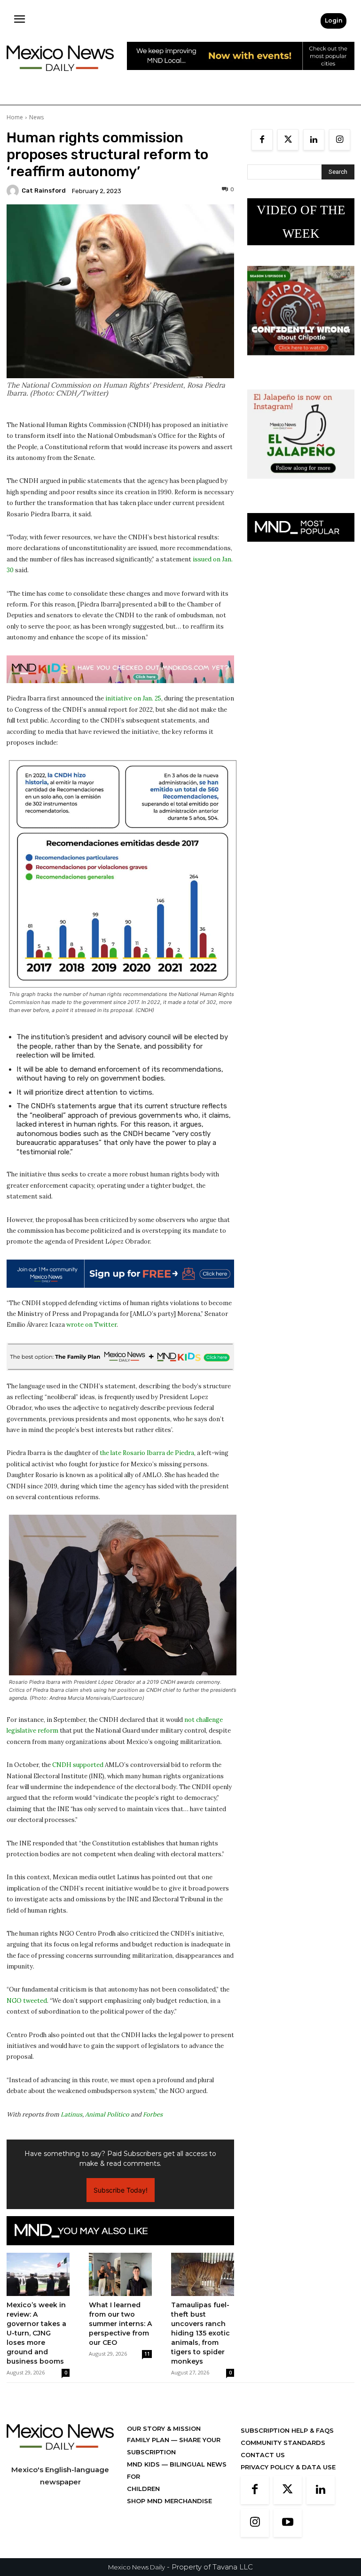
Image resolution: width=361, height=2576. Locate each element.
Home (15, 117)
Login (334, 20)
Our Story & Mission (164, 2428)
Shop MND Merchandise (169, 2501)
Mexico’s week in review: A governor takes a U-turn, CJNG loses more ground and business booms (36, 2333)
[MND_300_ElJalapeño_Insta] (301, 486)
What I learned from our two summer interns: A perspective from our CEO (120, 2324)
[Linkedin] (314, 140)
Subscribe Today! (121, 2190)
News (36, 117)
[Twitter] (288, 140)
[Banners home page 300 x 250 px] (301, 362)
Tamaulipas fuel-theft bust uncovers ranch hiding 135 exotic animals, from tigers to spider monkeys (200, 2333)
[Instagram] (340, 140)
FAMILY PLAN (149, 2440)
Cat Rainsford (44, 191)
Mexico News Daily (137, 2567)
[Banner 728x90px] (120, 669)
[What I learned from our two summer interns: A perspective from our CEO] (120, 2274)
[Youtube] (288, 2523)
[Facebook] (262, 140)
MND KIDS (144, 2464)
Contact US (263, 2455)
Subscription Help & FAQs (287, 2430)
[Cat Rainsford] (14, 191)
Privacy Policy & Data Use (288, 2467)
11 (147, 2354)
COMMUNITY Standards (283, 2443)
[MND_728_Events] (241, 77)
